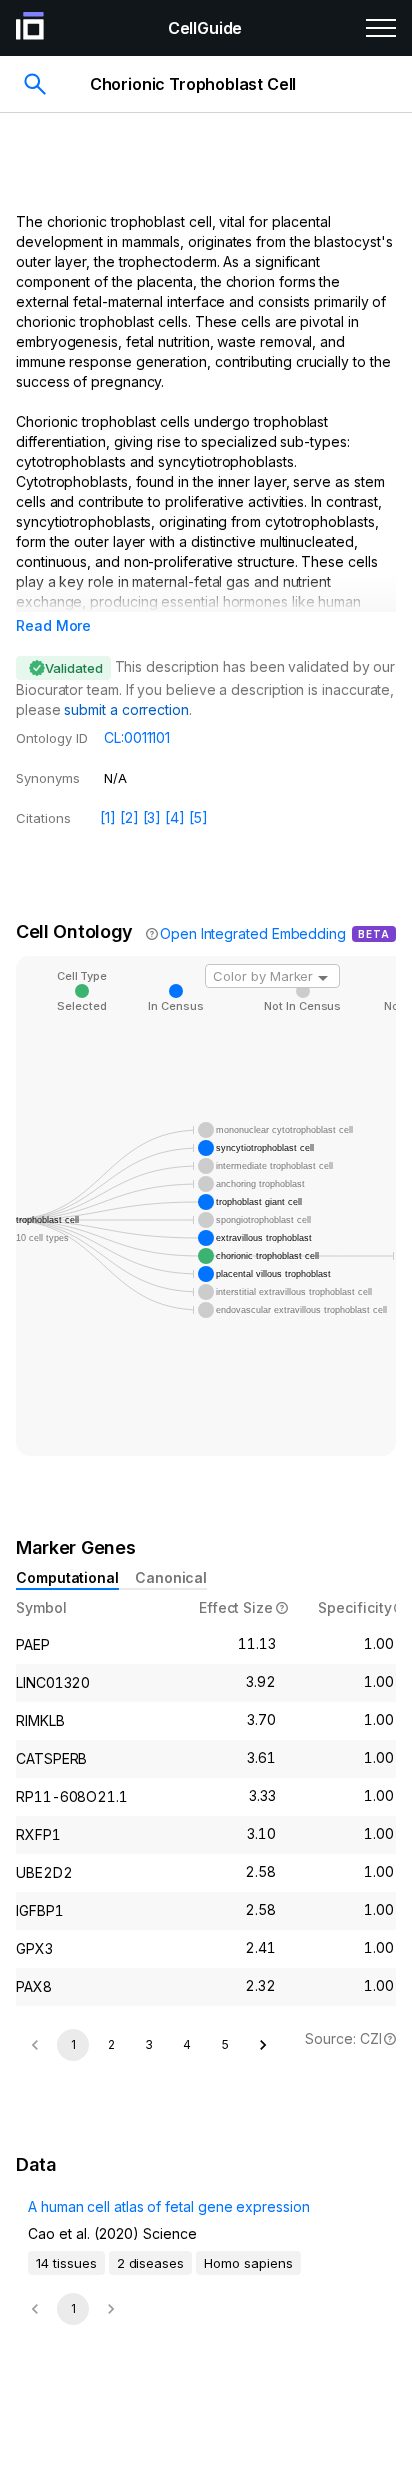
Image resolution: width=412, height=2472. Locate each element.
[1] (108, 817)
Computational (67, 1577)
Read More (53, 625)
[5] (198, 817)
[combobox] (272, 976)
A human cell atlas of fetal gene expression (169, 2206)
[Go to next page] (263, 2045)
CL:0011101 (137, 737)
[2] (129, 817)
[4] (175, 817)
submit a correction (126, 709)
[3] (152, 817)
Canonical (171, 1577)
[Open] (323, 978)
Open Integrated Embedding (253, 933)
